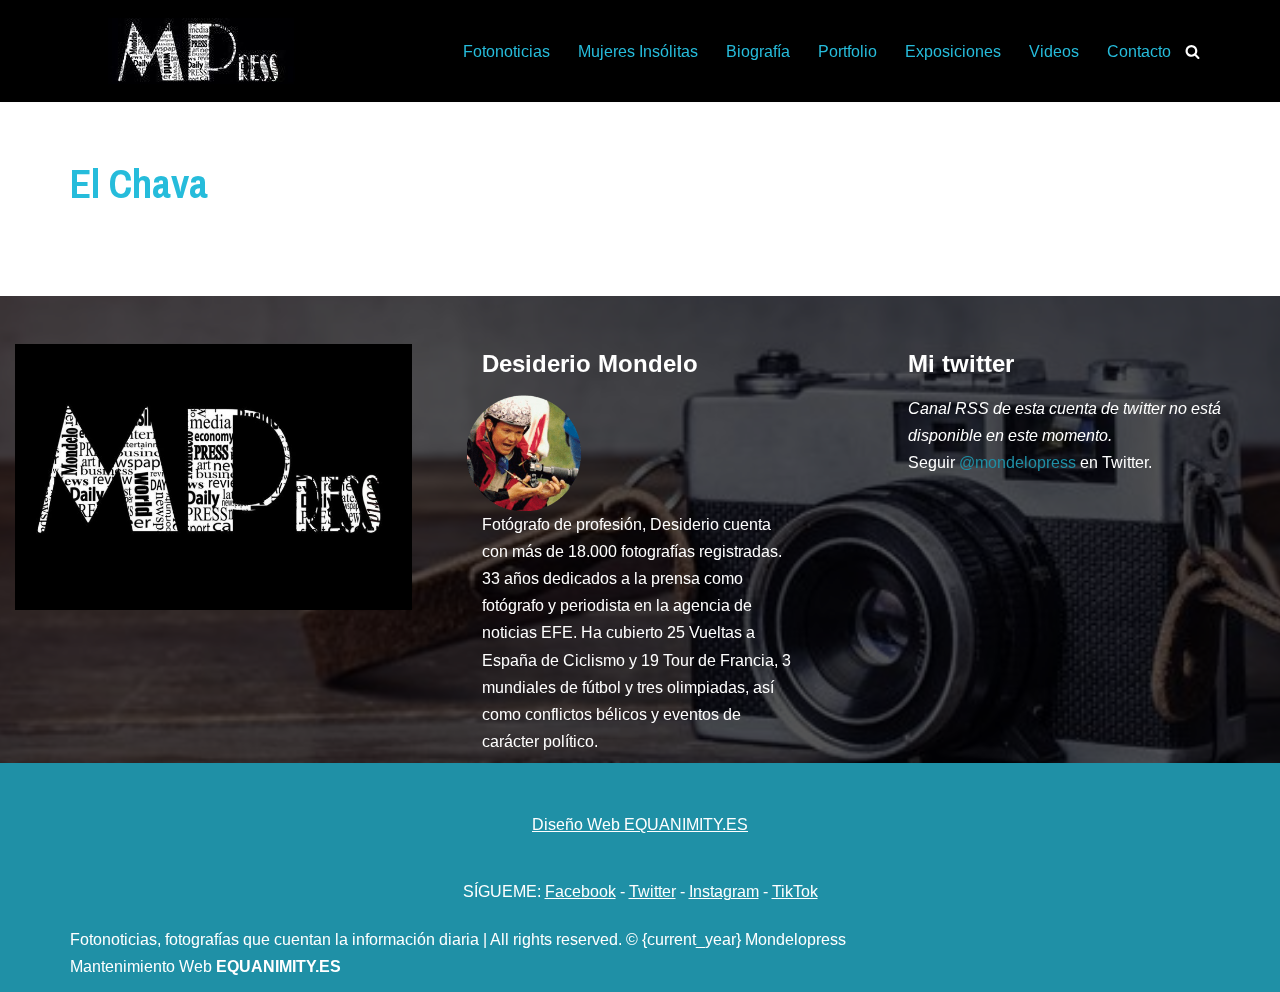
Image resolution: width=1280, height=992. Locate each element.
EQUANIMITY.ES (278, 966)
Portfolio (847, 51)
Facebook (580, 891)
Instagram (724, 891)
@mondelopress (1017, 462)
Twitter (652, 891)
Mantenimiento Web (143, 966)
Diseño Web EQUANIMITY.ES (640, 824)
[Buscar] (1192, 51)
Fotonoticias (506, 51)
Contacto (1139, 51)
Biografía (758, 51)
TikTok (795, 891)
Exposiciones (953, 51)
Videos (1054, 51)
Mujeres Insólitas (638, 51)
